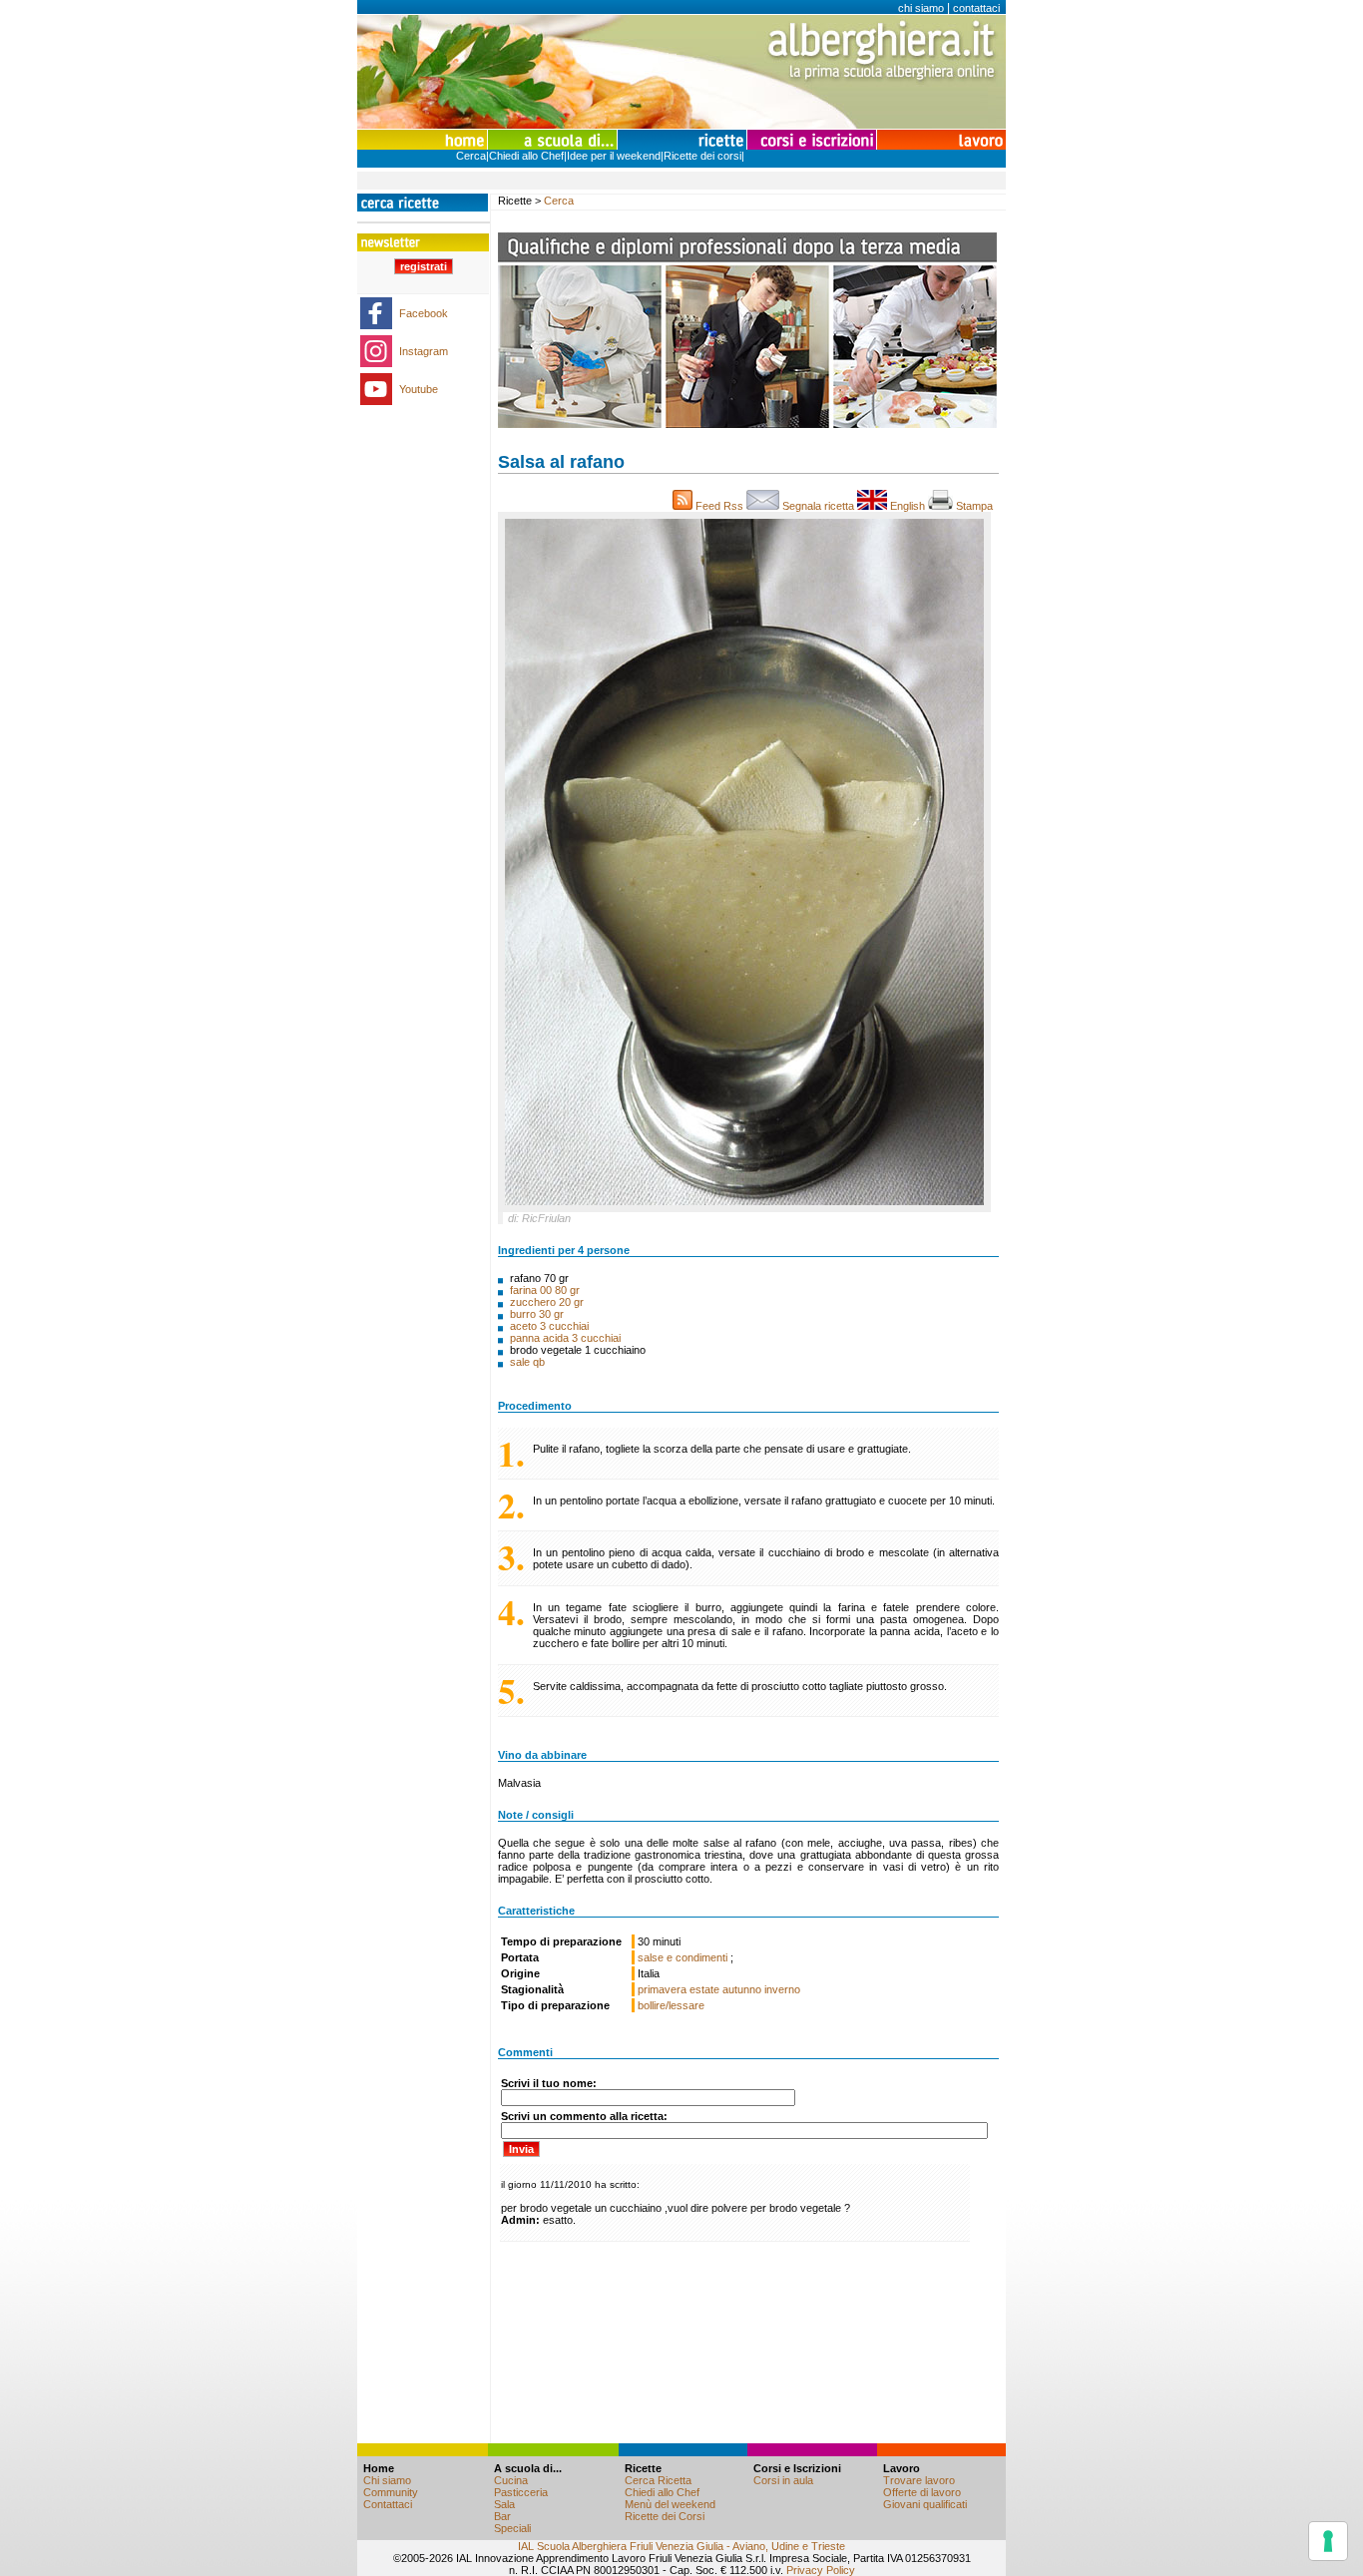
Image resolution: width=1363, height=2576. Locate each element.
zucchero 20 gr (547, 1302)
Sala (504, 2504)
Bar (502, 2516)
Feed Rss (719, 506)
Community (391, 2492)
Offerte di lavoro (922, 2492)
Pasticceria (521, 2492)
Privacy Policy (821, 2570)
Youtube (419, 389)
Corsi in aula (783, 2480)
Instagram (424, 351)
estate (704, 1989)
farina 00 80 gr (545, 1290)
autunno (742, 1989)
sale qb (527, 1362)
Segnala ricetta (818, 506)
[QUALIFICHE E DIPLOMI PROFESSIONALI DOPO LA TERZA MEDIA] (747, 424)
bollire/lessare (671, 2005)
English (908, 506)
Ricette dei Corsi (665, 2516)
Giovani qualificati (925, 2504)
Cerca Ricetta (658, 2480)
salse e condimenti (684, 1957)
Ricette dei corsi (702, 156)
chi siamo (921, 8)
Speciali (512, 2528)
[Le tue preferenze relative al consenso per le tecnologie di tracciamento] (1328, 2541)
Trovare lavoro (919, 2480)
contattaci (976, 8)
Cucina (511, 2480)
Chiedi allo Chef (526, 156)
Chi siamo (387, 2480)
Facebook (424, 313)
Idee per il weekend (614, 156)
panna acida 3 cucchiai (565, 1338)
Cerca (471, 156)
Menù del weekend (670, 2504)
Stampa (976, 506)
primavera (662, 1989)
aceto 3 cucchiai (549, 1326)
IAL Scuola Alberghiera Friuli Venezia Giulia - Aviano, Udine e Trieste (681, 2546)
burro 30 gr (537, 1314)
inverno (782, 1989)
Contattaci (388, 2504)
